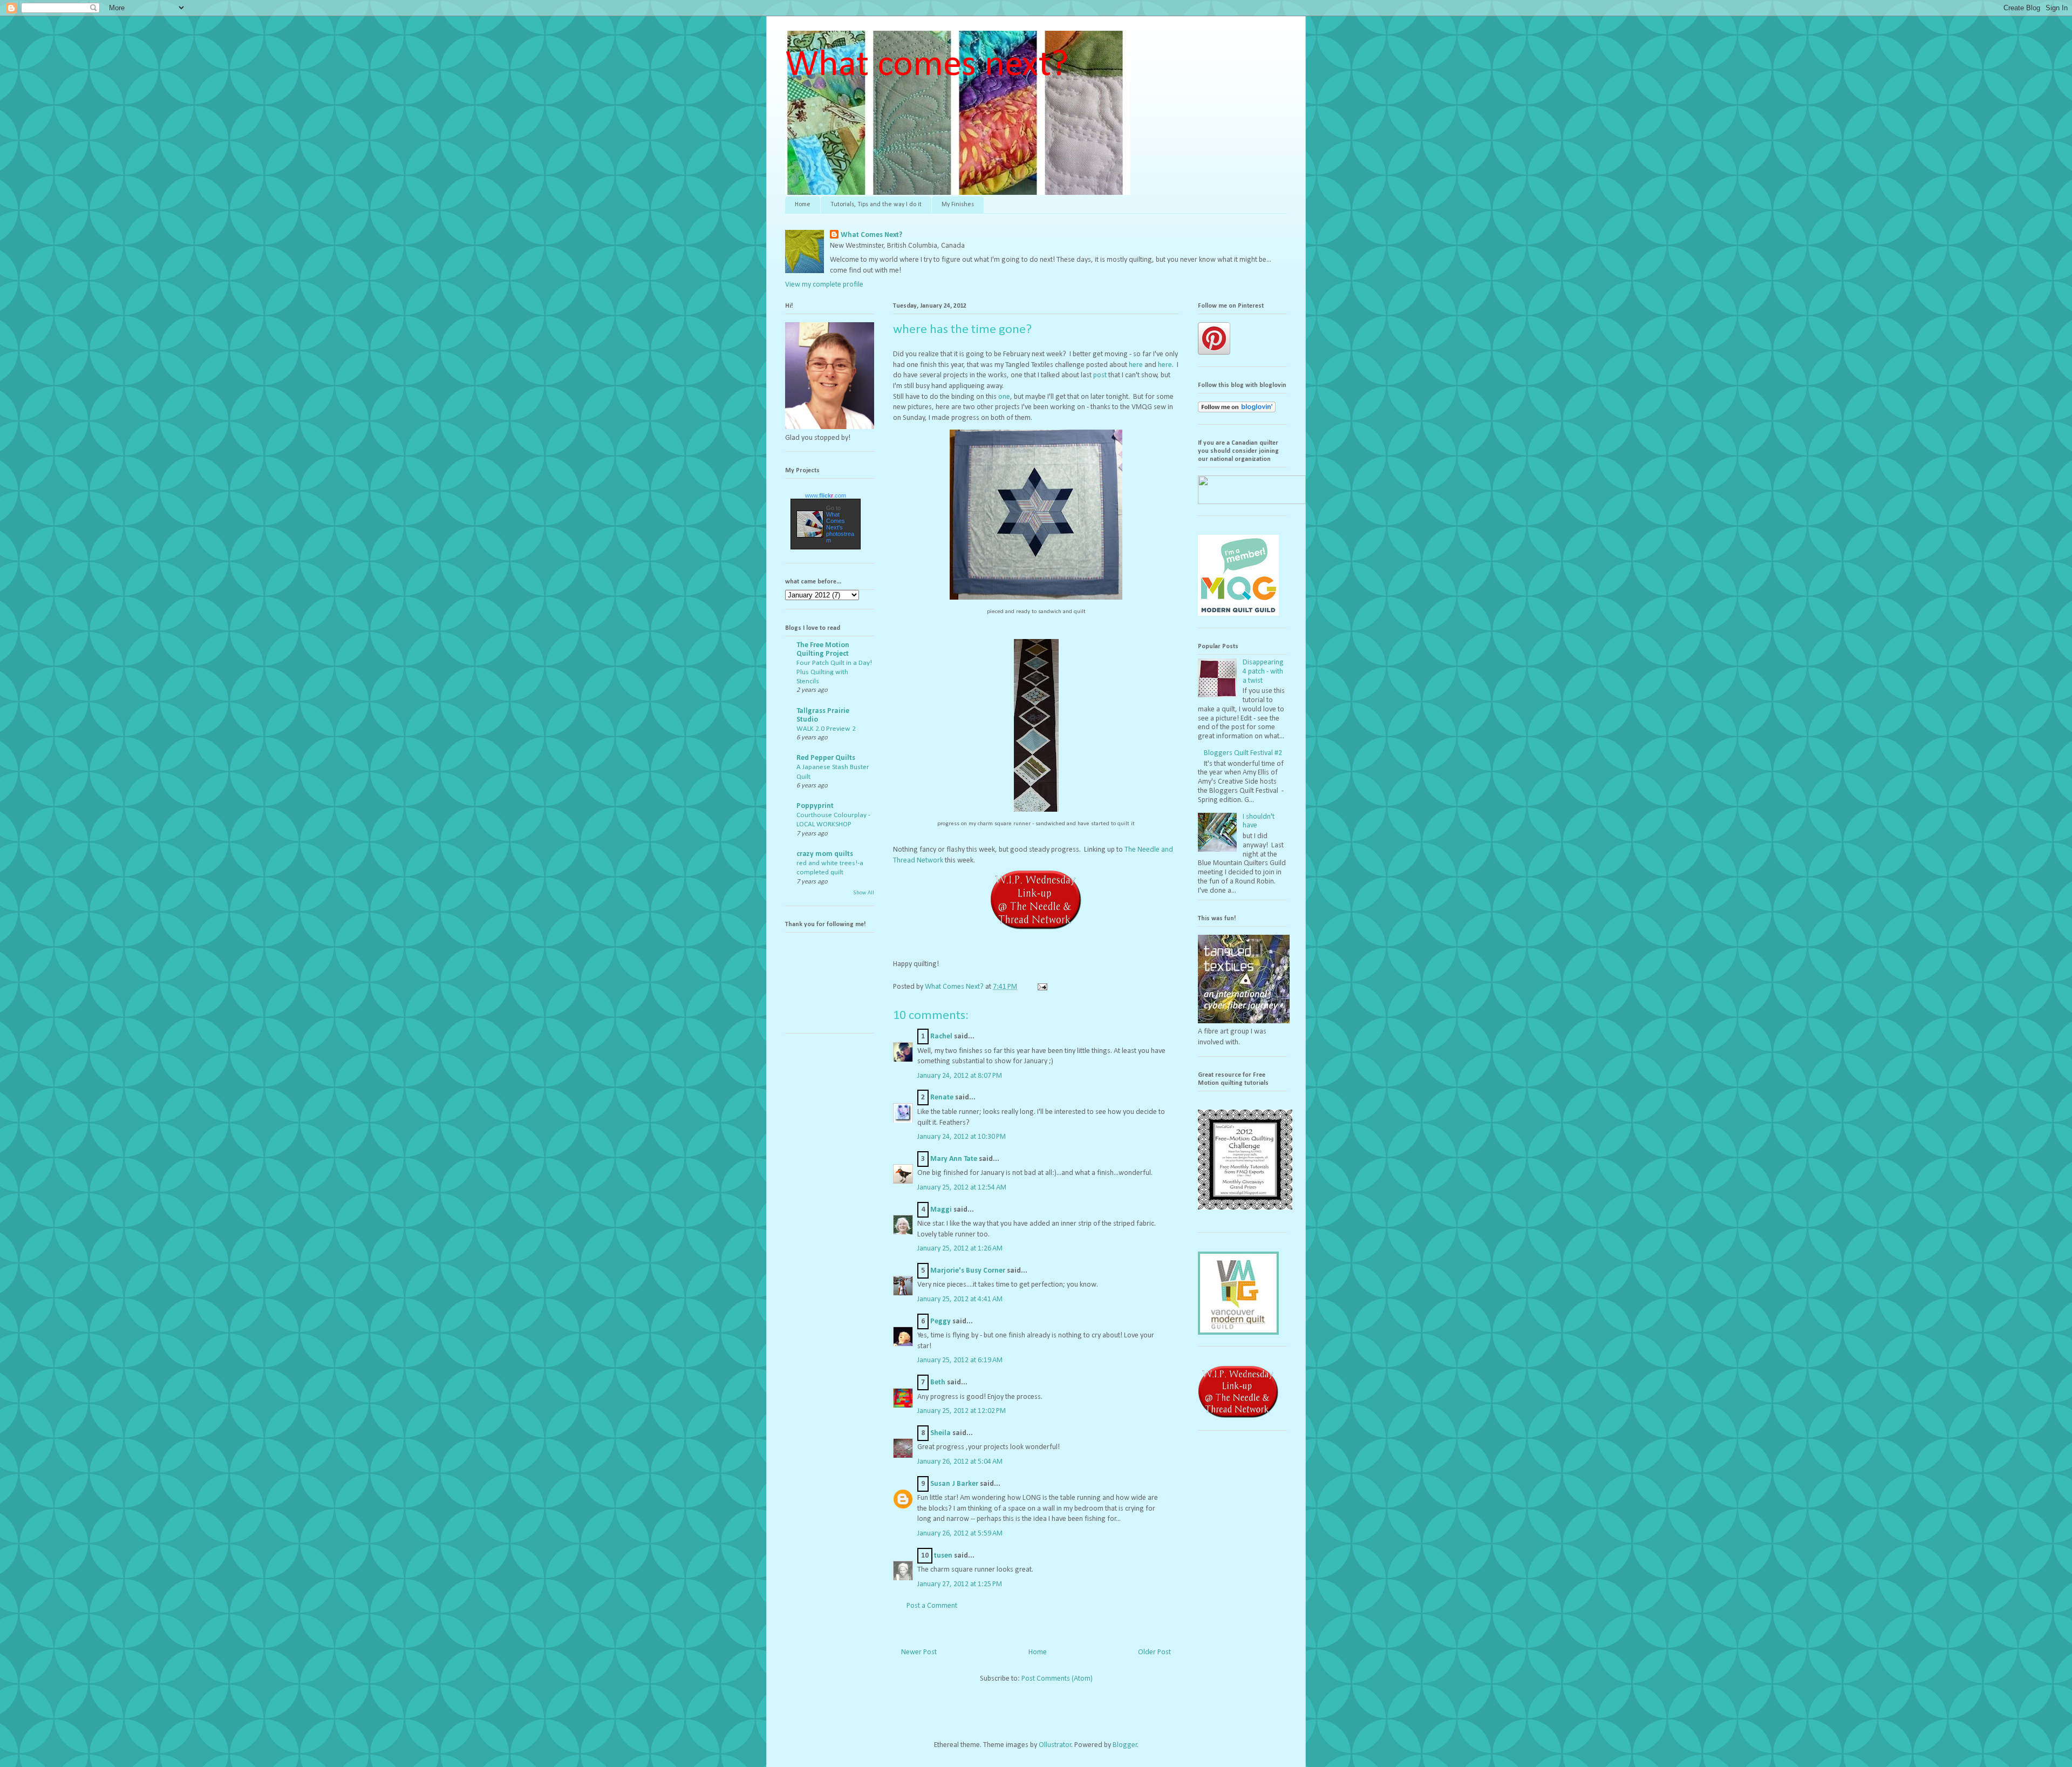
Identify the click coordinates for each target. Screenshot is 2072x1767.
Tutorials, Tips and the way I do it (876, 205)
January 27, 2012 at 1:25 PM (960, 1584)
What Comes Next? (871, 235)
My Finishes (958, 205)
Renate (942, 1097)
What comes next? (927, 66)
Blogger (1125, 1745)
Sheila (940, 1433)
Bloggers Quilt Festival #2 (1243, 753)
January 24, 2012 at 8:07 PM (960, 1076)
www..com (826, 495)
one (1004, 397)
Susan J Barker (954, 1484)
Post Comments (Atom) (1057, 1679)
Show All (864, 893)
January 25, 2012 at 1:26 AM (960, 1249)
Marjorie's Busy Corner (968, 1271)
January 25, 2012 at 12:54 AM (962, 1188)
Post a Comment (932, 1606)
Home (803, 205)
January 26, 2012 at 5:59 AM (960, 1534)
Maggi (941, 1210)
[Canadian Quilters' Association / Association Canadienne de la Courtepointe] (1252, 502)
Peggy (940, 1321)
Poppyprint (815, 806)
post (1101, 375)
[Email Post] (1041, 987)
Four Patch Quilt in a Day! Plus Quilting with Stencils (834, 672)
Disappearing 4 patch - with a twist (1263, 672)
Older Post (1154, 1652)
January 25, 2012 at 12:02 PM (962, 1411)
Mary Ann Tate (954, 1159)
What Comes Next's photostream (840, 527)
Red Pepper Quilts (826, 758)
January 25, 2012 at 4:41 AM (960, 1299)
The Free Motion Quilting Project (823, 650)
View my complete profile (824, 285)
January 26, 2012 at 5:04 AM (960, 1462)
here (1137, 365)
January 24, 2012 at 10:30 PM (962, 1137)
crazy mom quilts (825, 854)
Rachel (941, 1037)
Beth (938, 1382)
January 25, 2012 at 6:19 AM (960, 1360)
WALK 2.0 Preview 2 (826, 729)
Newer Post (919, 1652)
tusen (943, 1556)
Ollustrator (1055, 1745)
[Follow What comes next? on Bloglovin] (1237, 410)
